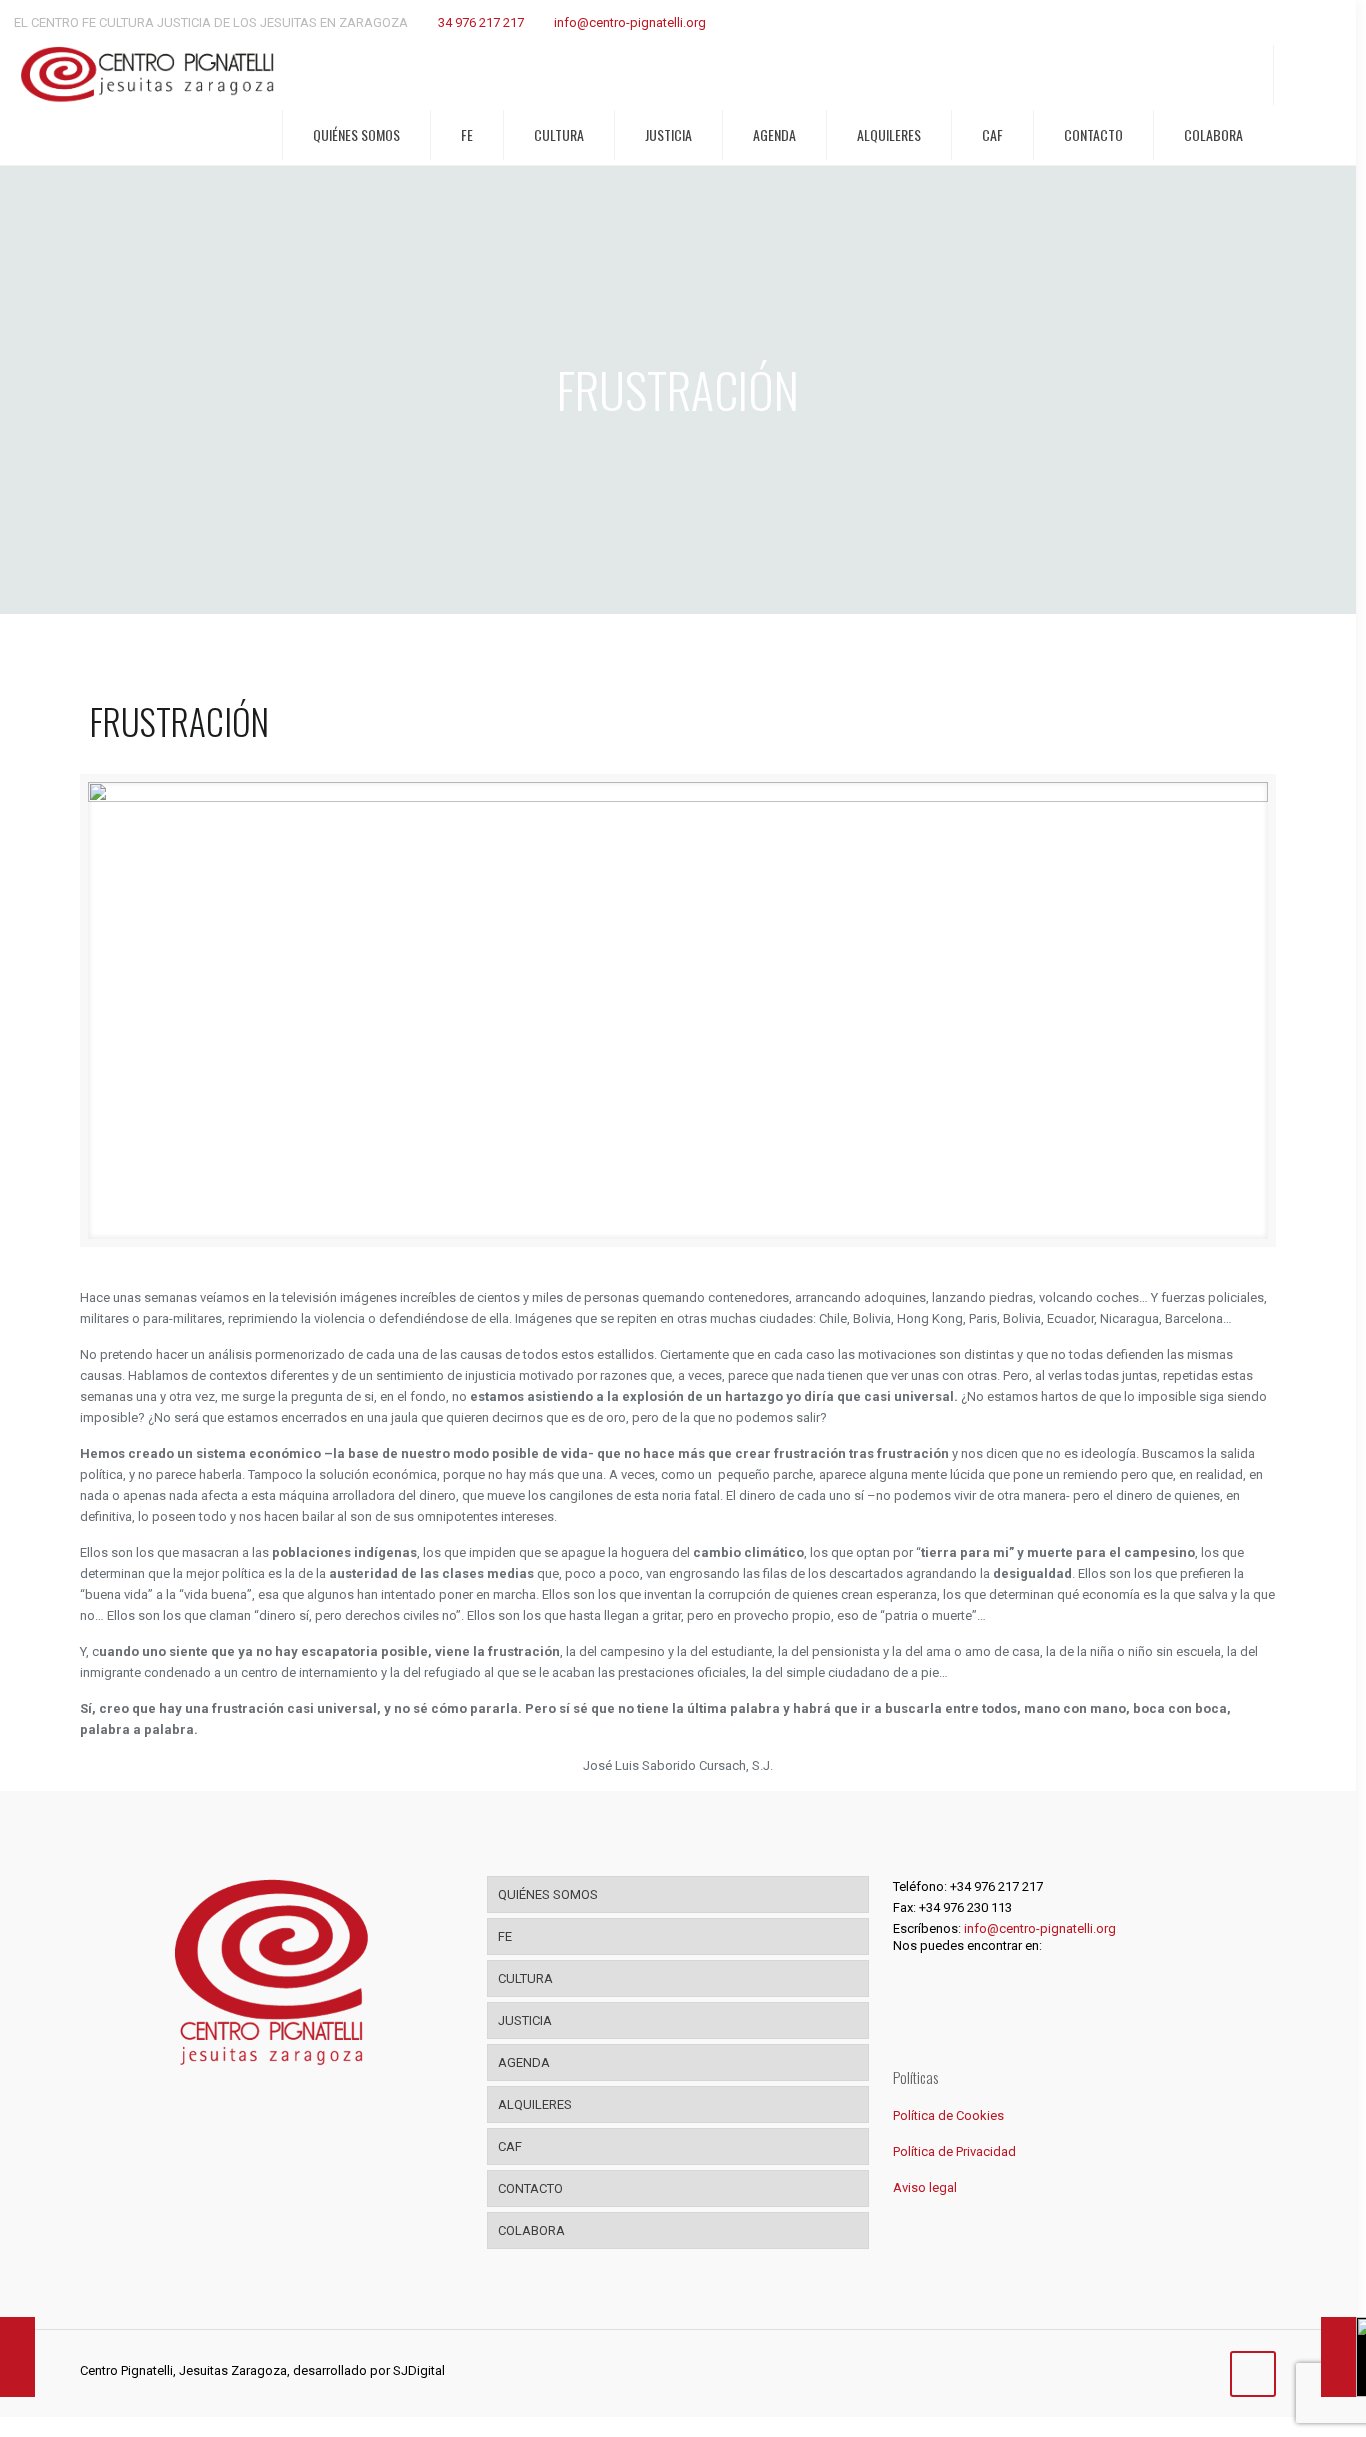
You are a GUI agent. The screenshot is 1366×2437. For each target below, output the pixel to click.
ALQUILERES (535, 2104)
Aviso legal (925, 2187)
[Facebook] (1118, 2370)
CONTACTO (530, 2188)
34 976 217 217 (481, 22)
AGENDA (524, 2062)
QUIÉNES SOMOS (548, 1894)
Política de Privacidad (954, 2151)
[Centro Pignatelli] (147, 75)
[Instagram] (1172, 2370)
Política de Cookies (948, 2115)
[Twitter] (1145, 2370)
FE (505, 1936)
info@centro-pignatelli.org (630, 22)
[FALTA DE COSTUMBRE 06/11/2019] (17, 2357)
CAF (510, 2146)
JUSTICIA (525, 2020)
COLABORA (531, 2230)
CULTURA (525, 1978)
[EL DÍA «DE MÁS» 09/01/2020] (1338, 2357)
